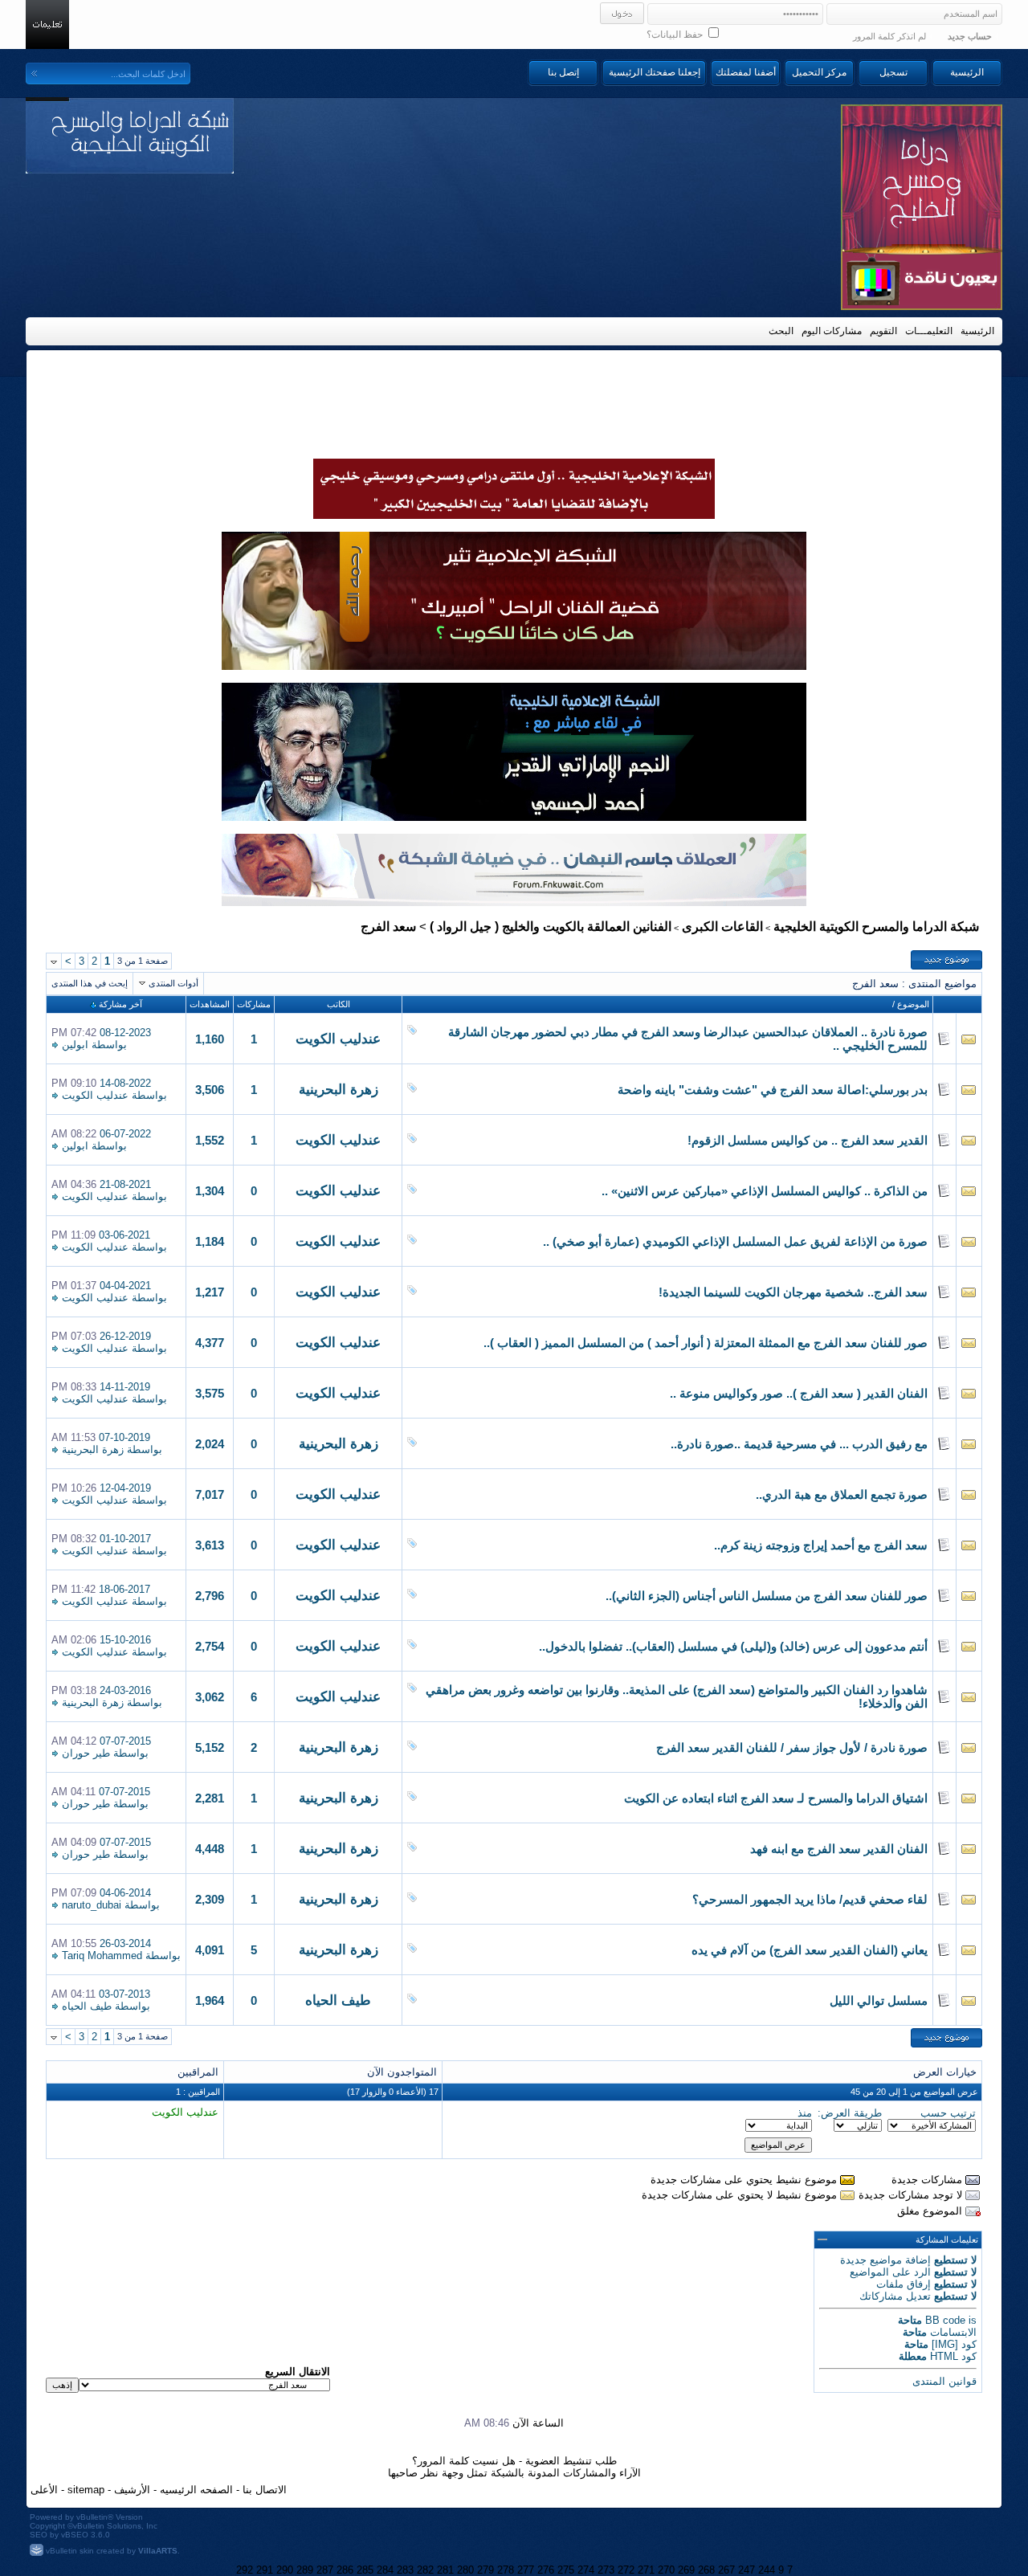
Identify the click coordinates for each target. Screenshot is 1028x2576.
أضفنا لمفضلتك (746, 72)
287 (325, 2570)
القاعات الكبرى (722, 927)
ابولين (75, 1045)
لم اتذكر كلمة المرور (889, 36)
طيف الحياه (338, 2000)
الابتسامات (953, 2332)
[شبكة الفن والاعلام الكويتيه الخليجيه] (514, 666)
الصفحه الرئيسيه (196, 2490)
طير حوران (86, 1753)
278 (506, 2570)
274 (586, 2570)
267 (726, 2570)
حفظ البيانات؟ (676, 35)
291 (265, 2570)
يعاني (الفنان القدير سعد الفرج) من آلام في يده (810, 1950)
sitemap (86, 2490)
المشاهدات (210, 1004)
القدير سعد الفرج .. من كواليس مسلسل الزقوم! (808, 1141)
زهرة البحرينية (339, 1090)
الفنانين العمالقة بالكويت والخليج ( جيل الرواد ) (551, 927)
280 (465, 2570)
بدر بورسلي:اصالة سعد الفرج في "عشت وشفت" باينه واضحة (773, 1090)
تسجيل (893, 72)
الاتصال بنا (265, 2490)
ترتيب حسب (948, 2113)
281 (445, 2570)
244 (767, 2570)
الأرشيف (132, 2490)
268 (706, 2570)
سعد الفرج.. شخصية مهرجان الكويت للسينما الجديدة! (793, 1292)
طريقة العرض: (850, 2113)
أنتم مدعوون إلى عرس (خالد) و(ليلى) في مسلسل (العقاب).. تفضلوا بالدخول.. (733, 1647)
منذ (805, 2113)
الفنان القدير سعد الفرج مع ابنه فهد (839, 1849)
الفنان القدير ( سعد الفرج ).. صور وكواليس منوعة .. (799, 1394)
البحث (781, 331)
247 (747, 2570)
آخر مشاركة (120, 1004)
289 (305, 2570)
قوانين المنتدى (944, 2381)
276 (546, 2570)
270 (666, 2570)
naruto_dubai (92, 1905)
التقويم (883, 331)
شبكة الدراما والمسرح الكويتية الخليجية (876, 927)
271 (646, 2570)
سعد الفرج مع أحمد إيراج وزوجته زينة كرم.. (821, 1545)
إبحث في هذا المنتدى (90, 983)
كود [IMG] (954, 2344)
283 (405, 2570)
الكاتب (339, 1004)
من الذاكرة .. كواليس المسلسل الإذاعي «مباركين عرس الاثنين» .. (765, 1191)
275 (566, 2570)
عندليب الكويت (338, 1039)
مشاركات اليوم (832, 331)
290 (285, 2570)
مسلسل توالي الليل (879, 2001)
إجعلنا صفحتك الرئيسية (655, 72)
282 (425, 2570)
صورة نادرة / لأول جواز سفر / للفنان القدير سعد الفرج (792, 1748)
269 (686, 2570)
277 (526, 2570)
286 (345, 2570)
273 (606, 2570)
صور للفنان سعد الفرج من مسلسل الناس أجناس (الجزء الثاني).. (767, 1596)
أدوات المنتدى (173, 983)
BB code (945, 2320)
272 (626, 2570)
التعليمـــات (929, 331)
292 (245, 2570)
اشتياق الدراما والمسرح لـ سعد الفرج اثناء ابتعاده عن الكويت (776, 1798)
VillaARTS (158, 2551)
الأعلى (44, 2490)
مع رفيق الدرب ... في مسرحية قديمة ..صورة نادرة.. (799, 1444)
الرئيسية (967, 72)
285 (365, 2570)
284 (385, 2570)
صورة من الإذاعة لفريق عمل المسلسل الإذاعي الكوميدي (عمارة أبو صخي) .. (735, 1242)
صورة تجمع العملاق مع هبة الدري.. (842, 1495)
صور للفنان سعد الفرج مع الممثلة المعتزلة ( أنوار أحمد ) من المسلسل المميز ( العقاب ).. (706, 1343)
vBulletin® (95, 2517)
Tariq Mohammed (102, 1955)
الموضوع (913, 1004)
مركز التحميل (819, 72)
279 (485, 2570)
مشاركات (254, 1004)
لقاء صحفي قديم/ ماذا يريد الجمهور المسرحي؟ (810, 1900)
